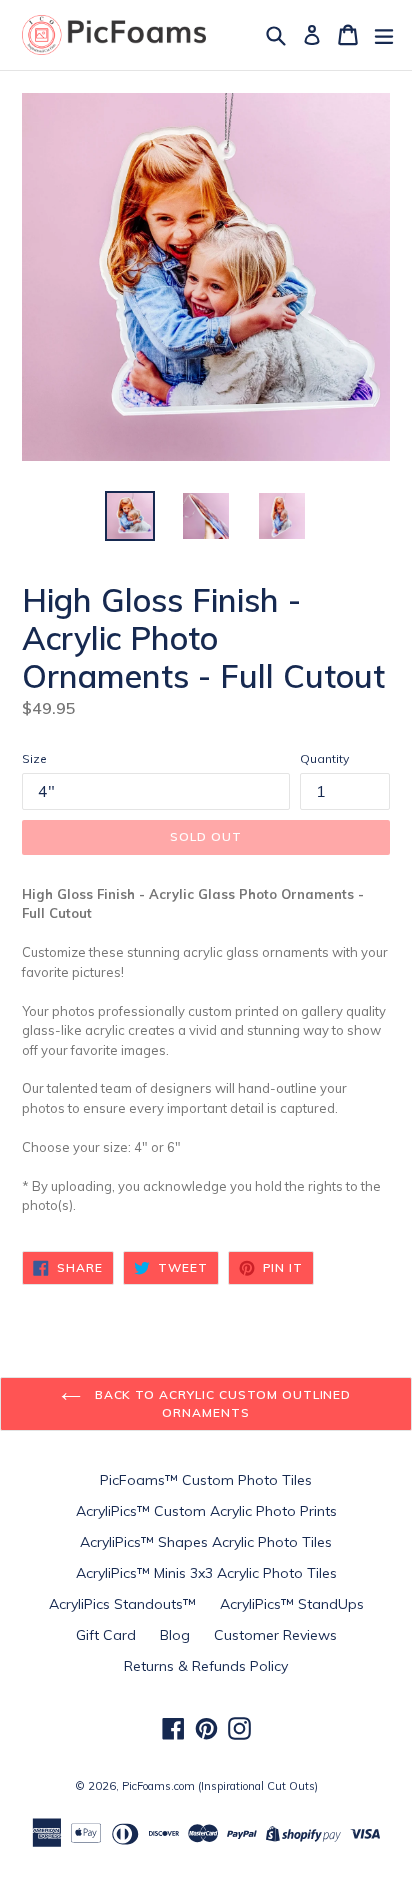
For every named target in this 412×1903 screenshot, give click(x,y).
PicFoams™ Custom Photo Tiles (206, 1480)
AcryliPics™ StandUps (292, 1604)
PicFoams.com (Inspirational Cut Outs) (220, 1786)
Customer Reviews (275, 1635)
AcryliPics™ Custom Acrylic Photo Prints (206, 1511)
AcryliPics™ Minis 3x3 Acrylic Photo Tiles (206, 1573)
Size (34, 758)
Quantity (324, 758)
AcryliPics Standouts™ (122, 1604)
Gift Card (106, 1635)
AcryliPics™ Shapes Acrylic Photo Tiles (206, 1542)
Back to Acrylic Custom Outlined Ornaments (221, 1403)
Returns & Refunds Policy (206, 1666)
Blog (175, 1635)
